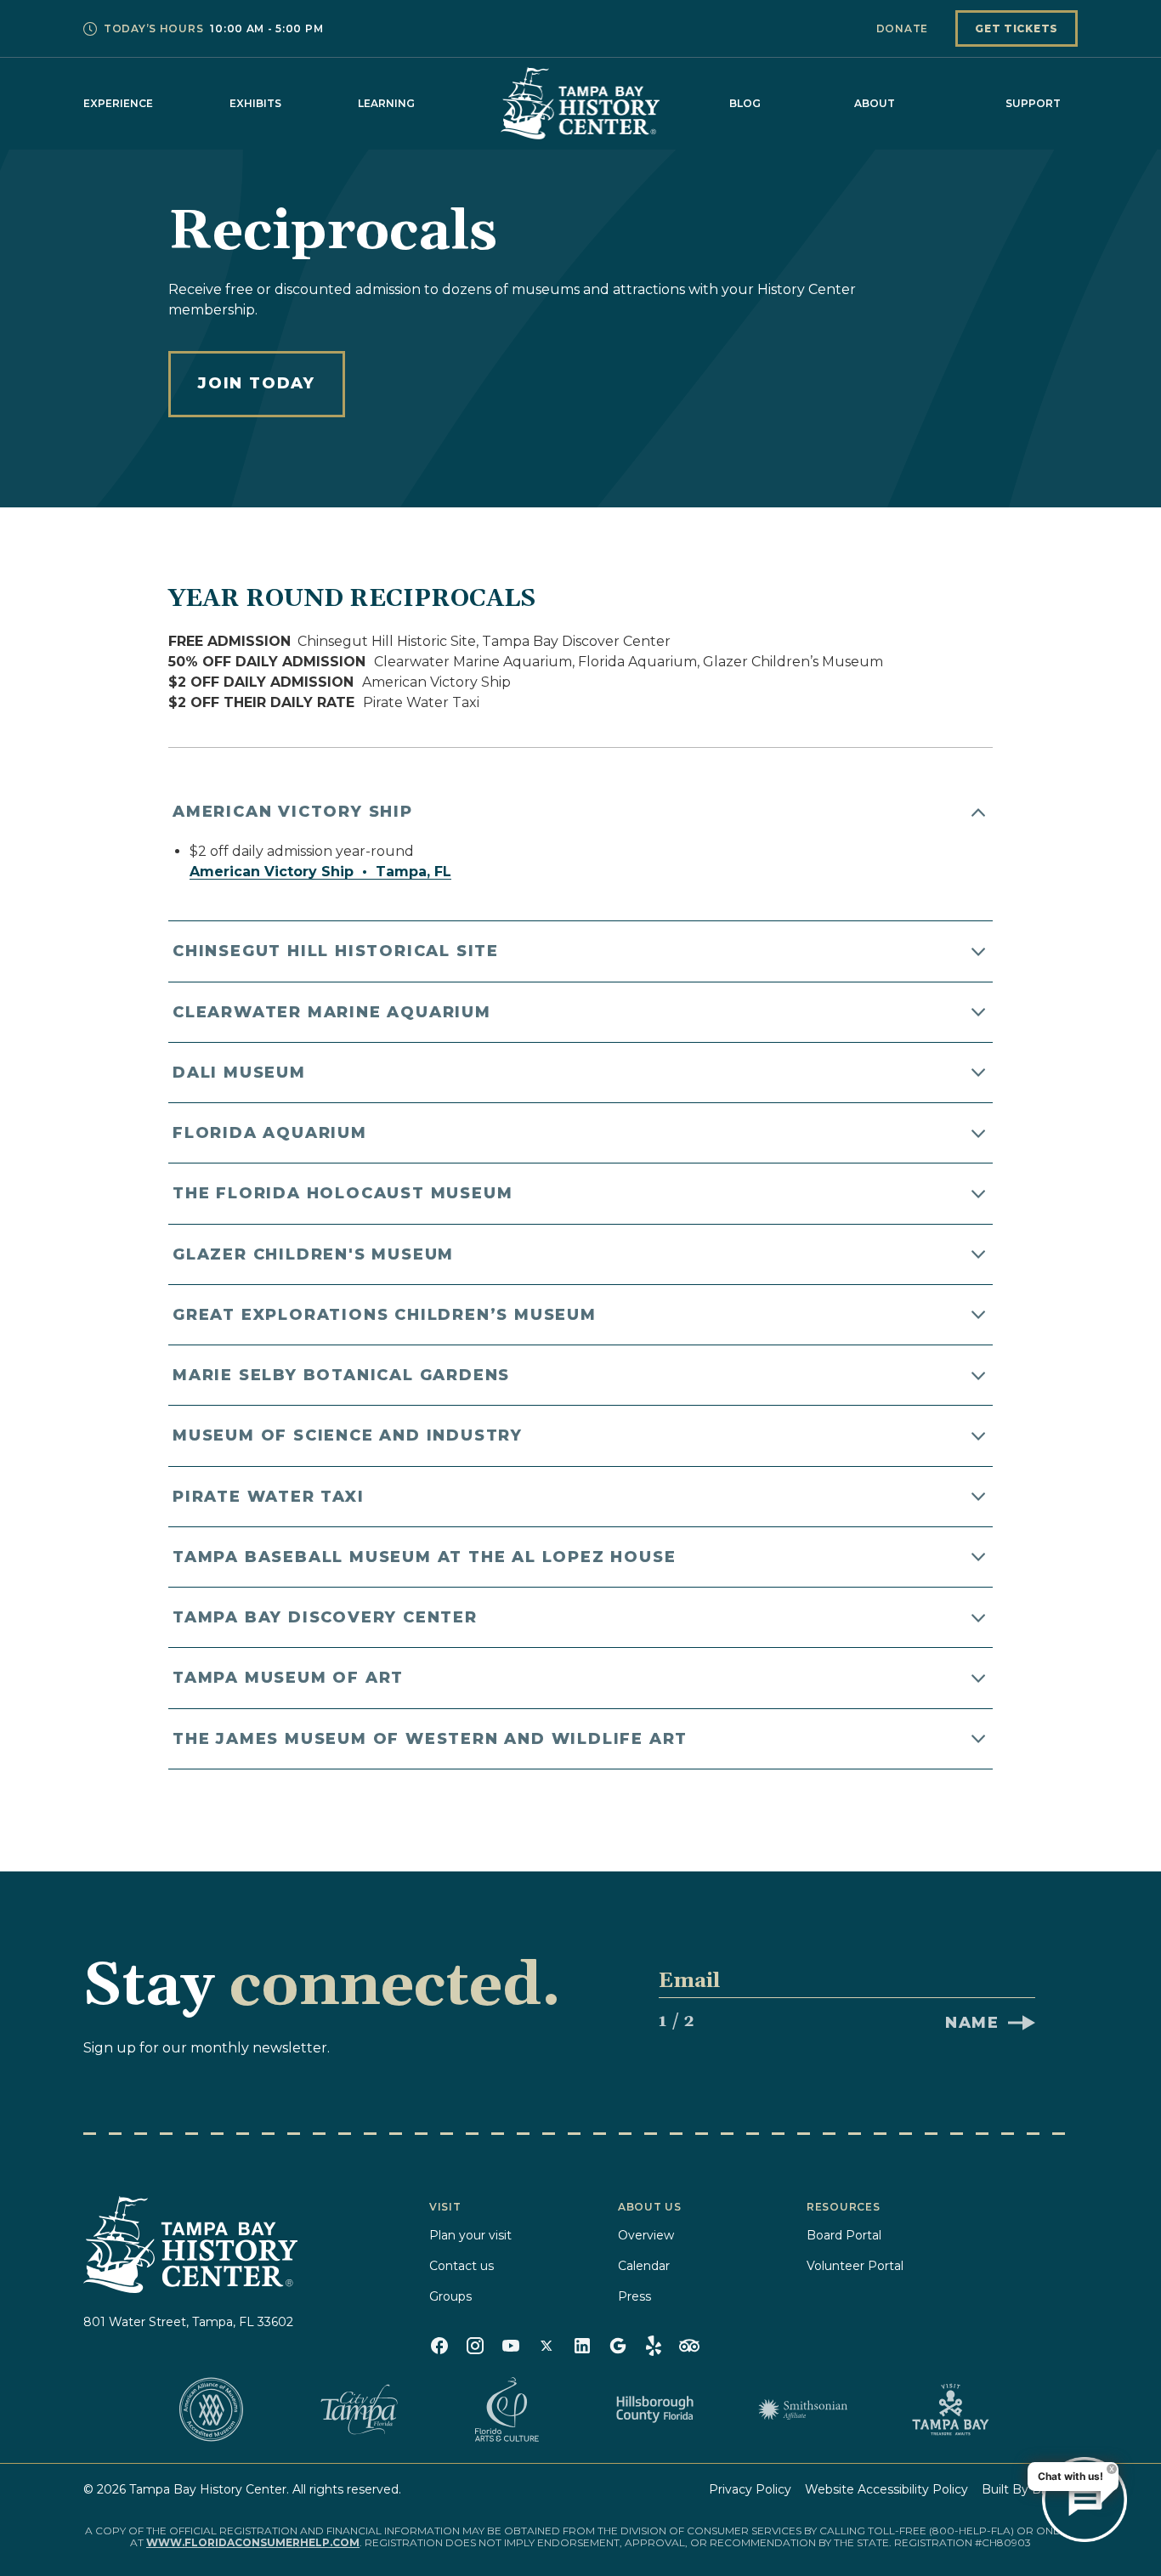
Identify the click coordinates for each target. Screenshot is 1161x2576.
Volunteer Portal (855, 2266)
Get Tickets (1017, 28)
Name (972, 2023)
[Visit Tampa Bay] (950, 2409)
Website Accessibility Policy (886, 2489)
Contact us (462, 2266)
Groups (450, 2296)
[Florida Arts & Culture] (507, 2409)
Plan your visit (470, 2235)
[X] (547, 2346)
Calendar (644, 2266)
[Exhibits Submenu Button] (290, 104)
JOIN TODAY (257, 383)
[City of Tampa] (359, 2409)
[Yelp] (654, 2346)
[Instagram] (475, 2346)
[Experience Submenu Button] (161, 104)
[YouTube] (511, 2346)
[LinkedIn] (582, 2346)
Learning (386, 103)
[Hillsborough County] (654, 2409)
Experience (118, 103)
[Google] (618, 2346)
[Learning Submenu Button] (423, 104)
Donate (902, 28)
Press (634, 2296)
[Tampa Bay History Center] (580, 103)
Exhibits (255, 103)
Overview (646, 2235)
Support (1033, 103)
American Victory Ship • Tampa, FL (320, 872)
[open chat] (1085, 2500)
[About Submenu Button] (903, 104)
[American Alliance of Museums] (211, 2409)
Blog (745, 103)
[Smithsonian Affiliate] (802, 2409)
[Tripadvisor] (689, 2346)
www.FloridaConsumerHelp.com (253, 2542)
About (875, 103)
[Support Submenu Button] (1069, 104)
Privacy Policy (750, 2489)
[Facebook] (439, 2346)
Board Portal (844, 2235)
